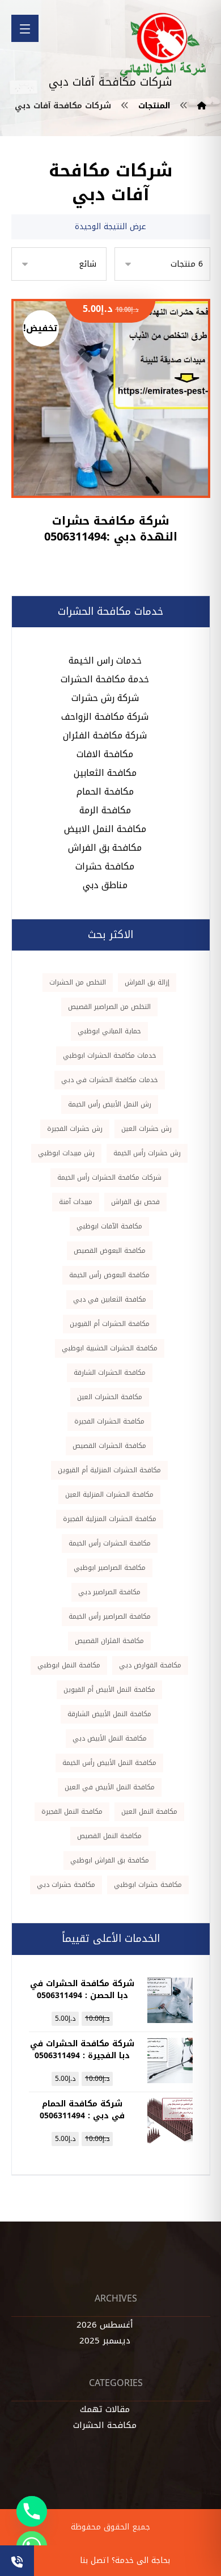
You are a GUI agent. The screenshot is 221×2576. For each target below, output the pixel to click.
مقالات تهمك (105, 2409)
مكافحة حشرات (105, 866)
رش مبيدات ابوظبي (66, 1153)
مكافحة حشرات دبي (66, 1885)
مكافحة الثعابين (105, 773)
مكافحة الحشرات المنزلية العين (109, 1494)
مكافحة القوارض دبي (150, 1665)
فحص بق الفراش (135, 1202)
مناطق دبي (105, 885)
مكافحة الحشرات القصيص (109, 1446)
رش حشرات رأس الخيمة (147, 1153)
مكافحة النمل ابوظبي (69, 1665)
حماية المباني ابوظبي (109, 1031)
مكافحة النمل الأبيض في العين (110, 1787)
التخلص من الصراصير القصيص (109, 1007)
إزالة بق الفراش (147, 982)
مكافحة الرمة (105, 810)
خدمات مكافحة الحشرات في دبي (110, 1080)
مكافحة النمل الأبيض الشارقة (109, 1714)
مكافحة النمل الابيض (105, 829)
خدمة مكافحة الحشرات (105, 679)
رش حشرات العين (146, 1129)
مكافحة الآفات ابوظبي (109, 1226)
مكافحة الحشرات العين (110, 1397)
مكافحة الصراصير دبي (109, 1592)
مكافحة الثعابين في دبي (110, 1299)
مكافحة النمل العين (149, 1811)
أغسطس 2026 (105, 2325)
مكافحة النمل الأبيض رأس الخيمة (109, 1763)
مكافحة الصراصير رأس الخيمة (110, 1616)
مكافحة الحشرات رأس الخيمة (110, 1543)
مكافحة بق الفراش (105, 848)
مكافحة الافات (105, 754)
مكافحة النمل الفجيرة (72, 1811)
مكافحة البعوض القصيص (110, 1251)
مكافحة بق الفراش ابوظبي (110, 1860)
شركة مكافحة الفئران (105, 735)
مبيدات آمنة (76, 1202)
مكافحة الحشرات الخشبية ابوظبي (110, 1348)
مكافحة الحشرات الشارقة (110, 1373)
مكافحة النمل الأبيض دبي (110, 1738)
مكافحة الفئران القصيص (109, 1641)
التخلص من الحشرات (78, 982)
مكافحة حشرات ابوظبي (148, 1885)
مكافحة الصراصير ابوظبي (110, 1568)
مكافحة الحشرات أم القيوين (110, 1324)
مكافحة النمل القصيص (109, 1836)
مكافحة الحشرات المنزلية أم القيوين (109, 1470)
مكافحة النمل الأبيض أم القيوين (109, 1690)
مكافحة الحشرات (105, 2425)
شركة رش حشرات (105, 698)
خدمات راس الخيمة (105, 660)
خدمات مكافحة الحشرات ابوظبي (110, 1055)
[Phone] (32, 2511)
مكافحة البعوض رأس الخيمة (109, 1275)
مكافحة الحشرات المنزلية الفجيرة (110, 1519)
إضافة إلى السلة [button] (103, 449)
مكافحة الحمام (105, 791)
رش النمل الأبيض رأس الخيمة (110, 1104)
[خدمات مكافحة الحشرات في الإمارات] (164, 45)
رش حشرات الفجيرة (75, 1129)
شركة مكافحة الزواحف (105, 717)
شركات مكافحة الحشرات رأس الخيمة (109, 1177)
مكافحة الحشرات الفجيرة (109, 1421)
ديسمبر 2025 (105, 2341)
